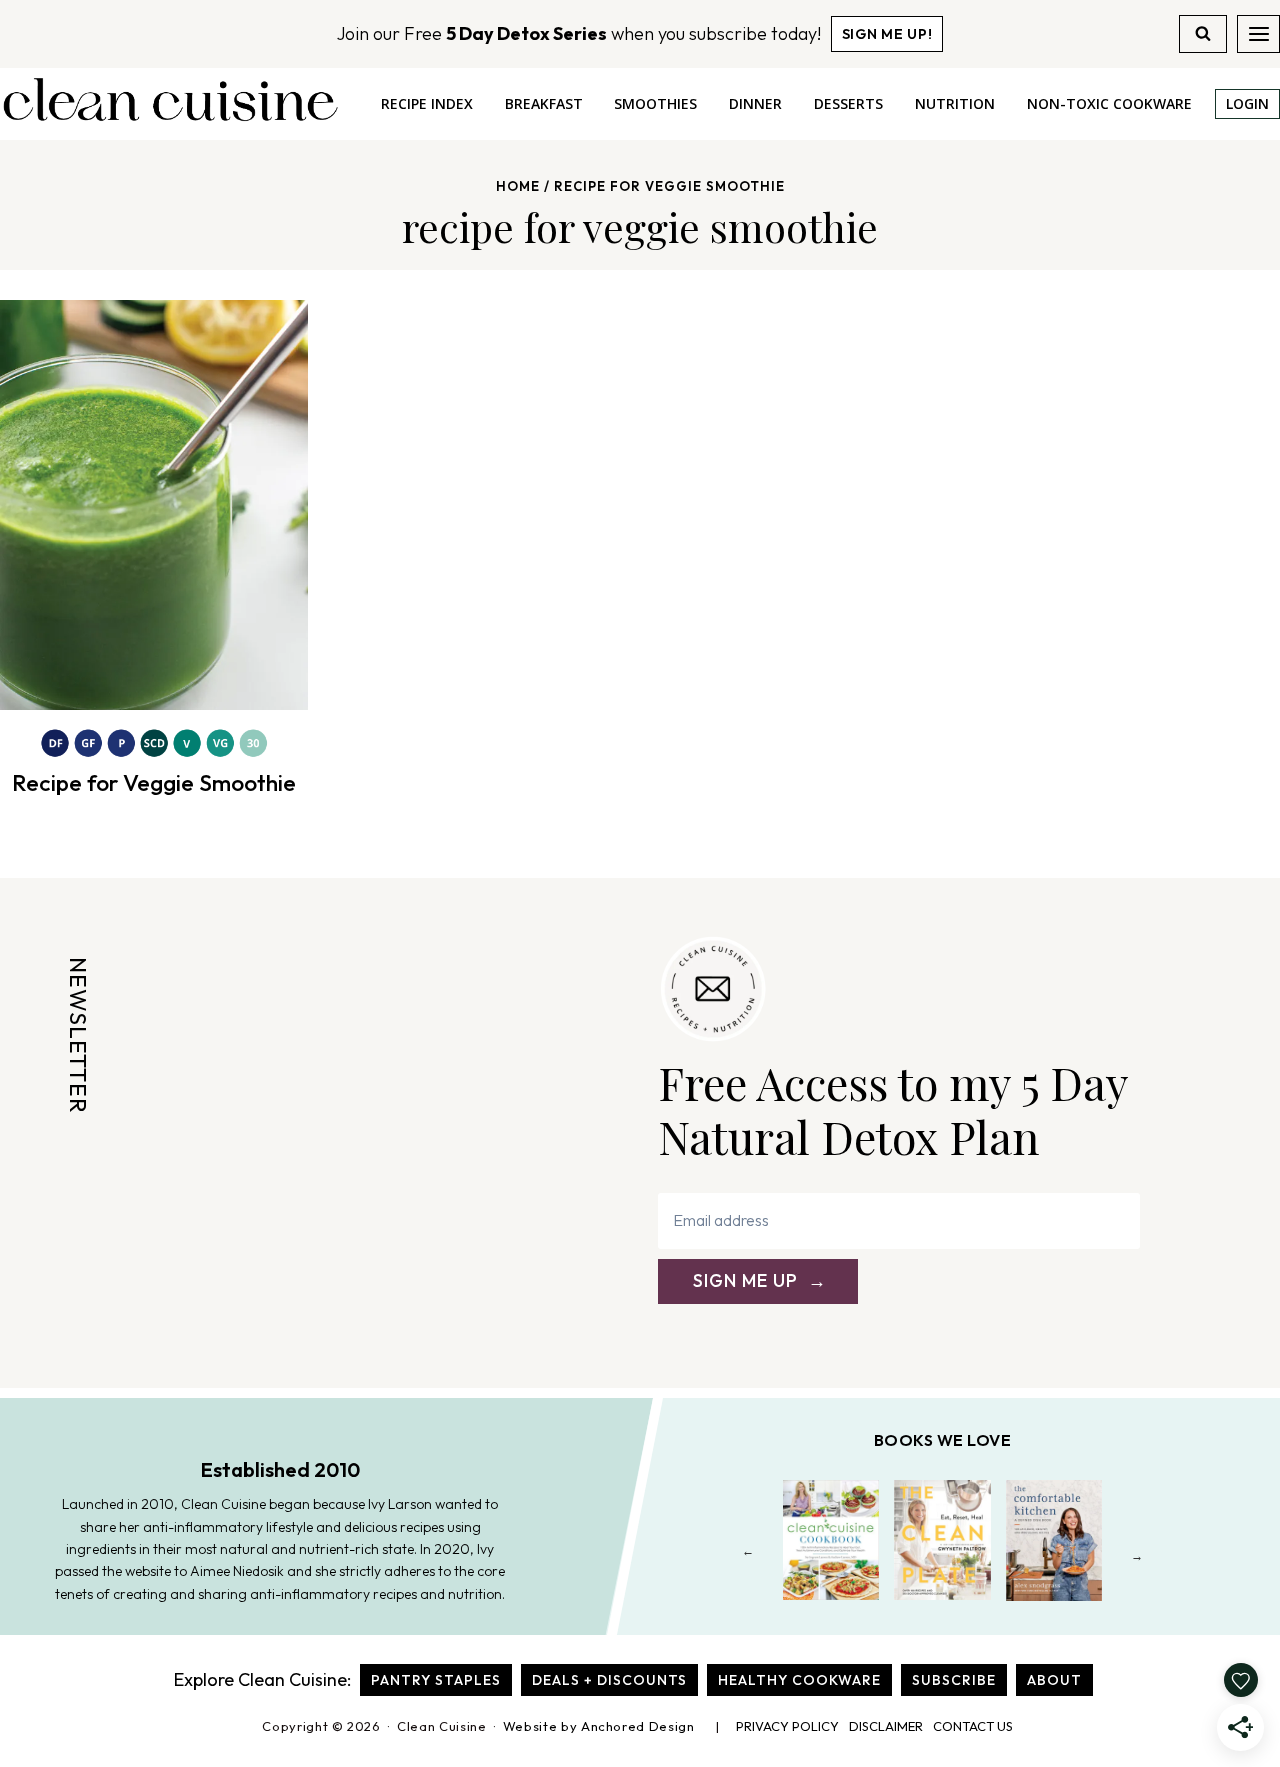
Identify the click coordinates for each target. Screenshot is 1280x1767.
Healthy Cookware (799, 1680)
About (1054, 1680)
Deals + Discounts (609, 1680)
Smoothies (655, 103)
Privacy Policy (787, 1726)
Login (1247, 103)
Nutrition (955, 103)
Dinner (755, 103)
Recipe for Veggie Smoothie (154, 782)
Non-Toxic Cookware (1109, 103)
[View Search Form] (1203, 34)
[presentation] (154, 505)
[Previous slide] (748, 1555)
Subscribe (954, 1680)
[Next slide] (1137, 1555)
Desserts (848, 103)
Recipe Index (427, 103)
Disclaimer (886, 1726)
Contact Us (973, 1726)
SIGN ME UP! (887, 34)
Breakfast (544, 103)
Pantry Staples (436, 1680)
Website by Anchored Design (599, 1726)
